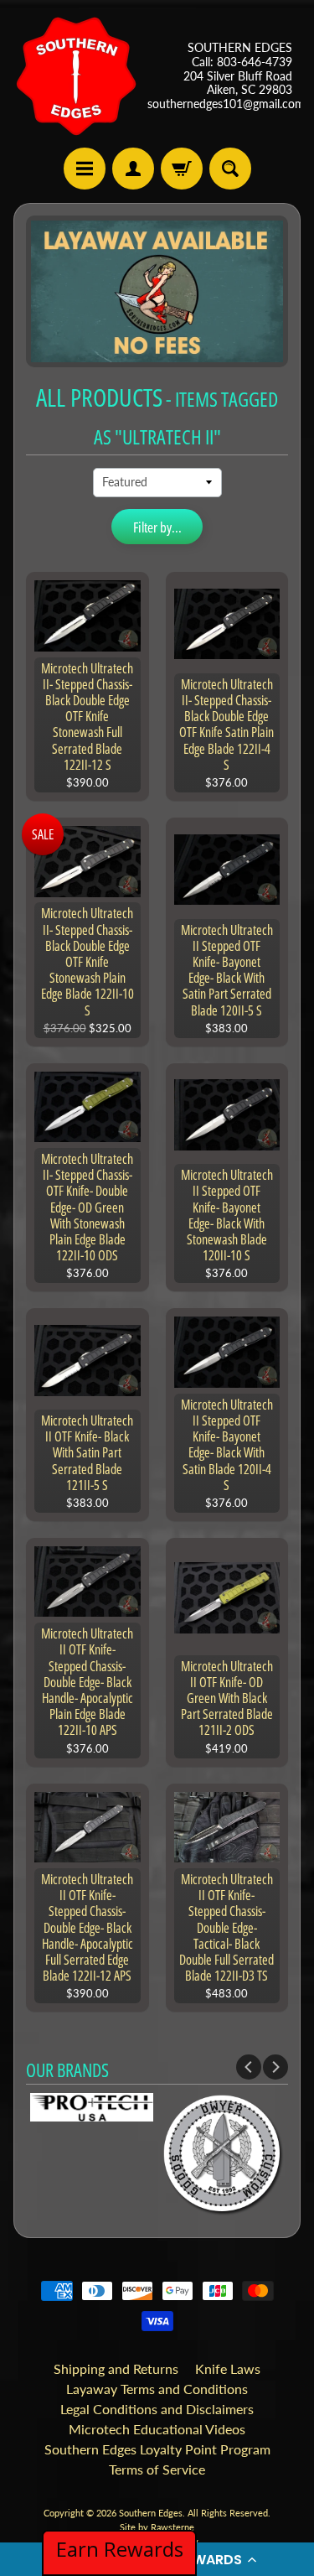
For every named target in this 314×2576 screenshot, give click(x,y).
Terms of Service (157, 2469)
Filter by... (157, 527)
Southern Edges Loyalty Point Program (157, 2449)
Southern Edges (151, 2513)
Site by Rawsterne (157, 2527)
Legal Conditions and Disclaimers (157, 2409)
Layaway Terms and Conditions (157, 2389)
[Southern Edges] (76, 76)
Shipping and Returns (116, 2368)
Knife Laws (228, 2368)
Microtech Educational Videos (157, 2429)
